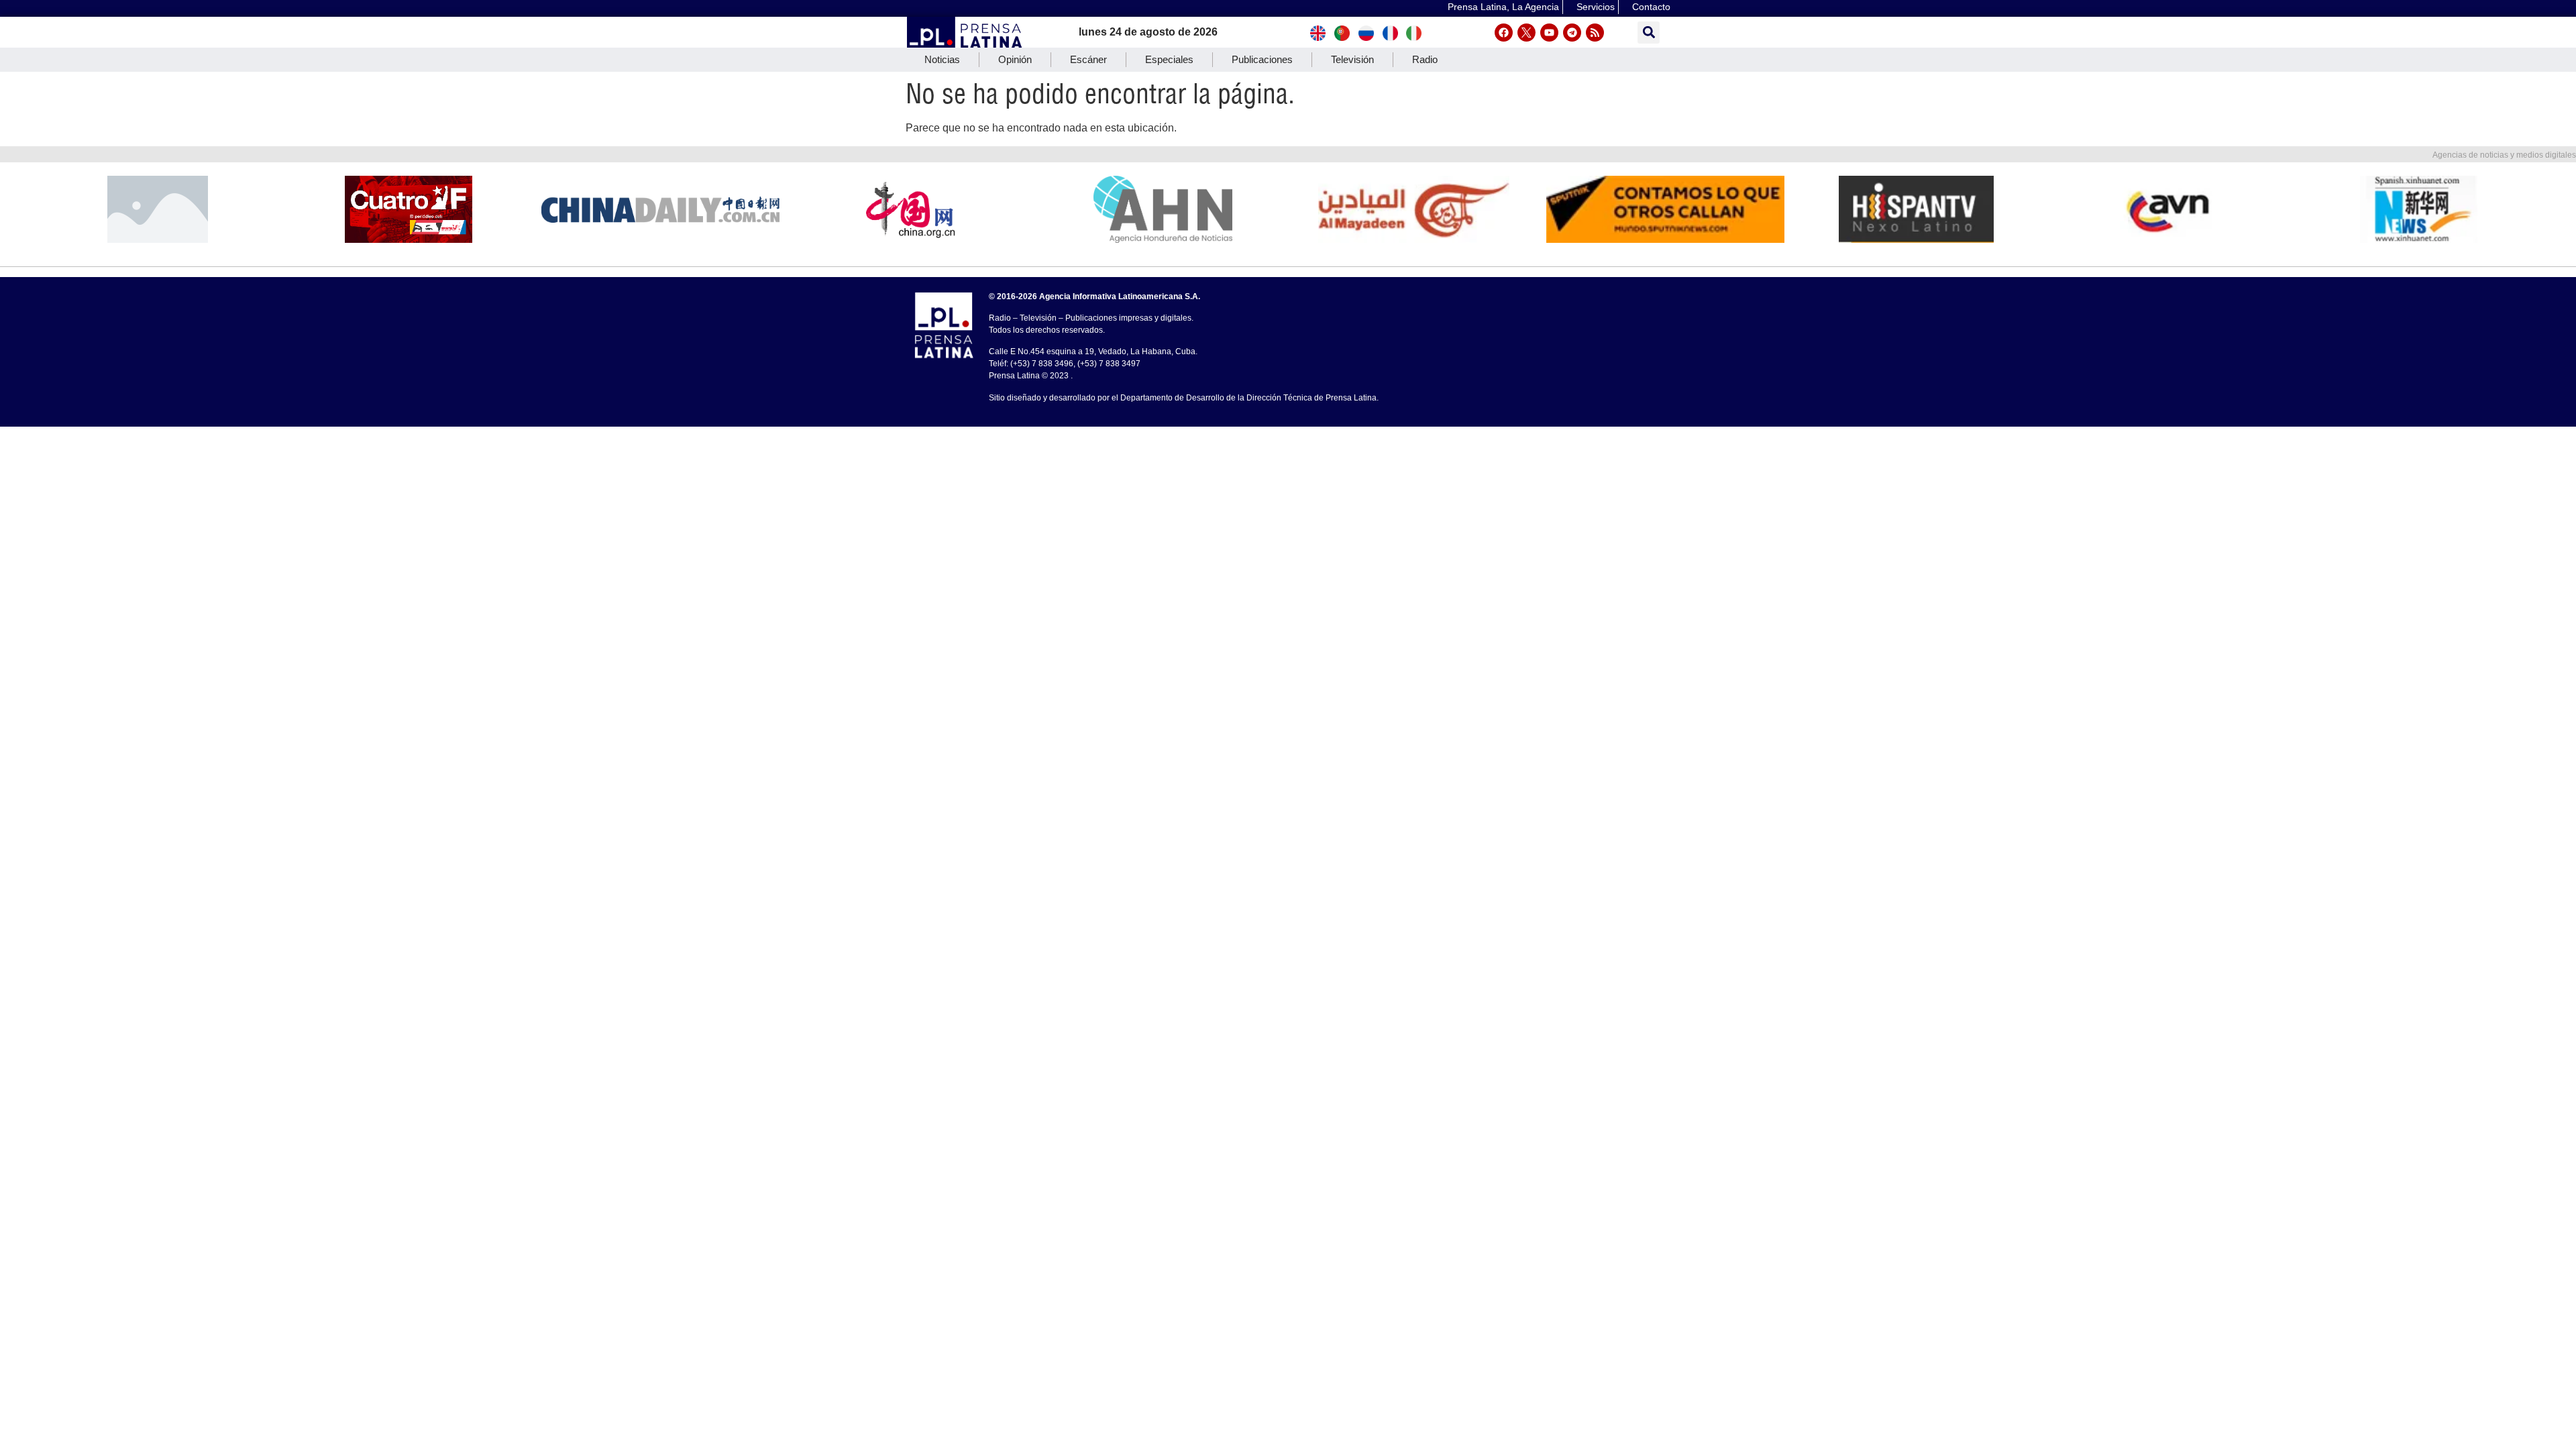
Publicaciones (1262, 59)
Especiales (1169, 59)
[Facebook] (1504, 33)
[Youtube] (1549, 33)
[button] (1649, 33)
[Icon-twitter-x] (1526, 33)
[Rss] (1595, 33)
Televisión (1352, 59)
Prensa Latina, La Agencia (1503, 7)
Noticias (942, 59)
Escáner (1088, 59)
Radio (1425, 59)
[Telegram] (1572, 33)
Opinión (1015, 59)
